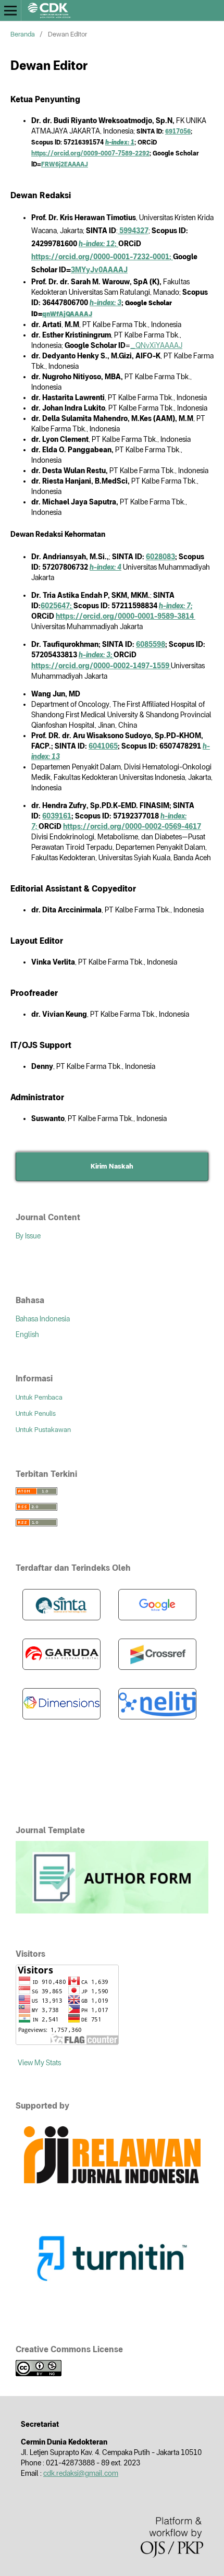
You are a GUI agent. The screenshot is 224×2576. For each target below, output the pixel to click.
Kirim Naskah (112, 1166)
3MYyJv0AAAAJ (99, 270)
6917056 (178, 131)
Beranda (23, 34)
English (27, 1334)
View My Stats (39, 2063)
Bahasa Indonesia (43, 1319)
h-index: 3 (105, 303)
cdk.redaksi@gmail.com (81, 2473)
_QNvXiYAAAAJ (156, 345)
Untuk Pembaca (39, 1397)
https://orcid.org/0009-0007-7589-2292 (90, 153)
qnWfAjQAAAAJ (67, 314)
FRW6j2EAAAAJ (65, 164)
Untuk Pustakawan (43, 1430)
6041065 (103, 746)
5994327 (133, 231)
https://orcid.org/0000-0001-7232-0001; (102, 257)
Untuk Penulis (36, 1413)
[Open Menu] (10, 10)
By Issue (28, 1236)
